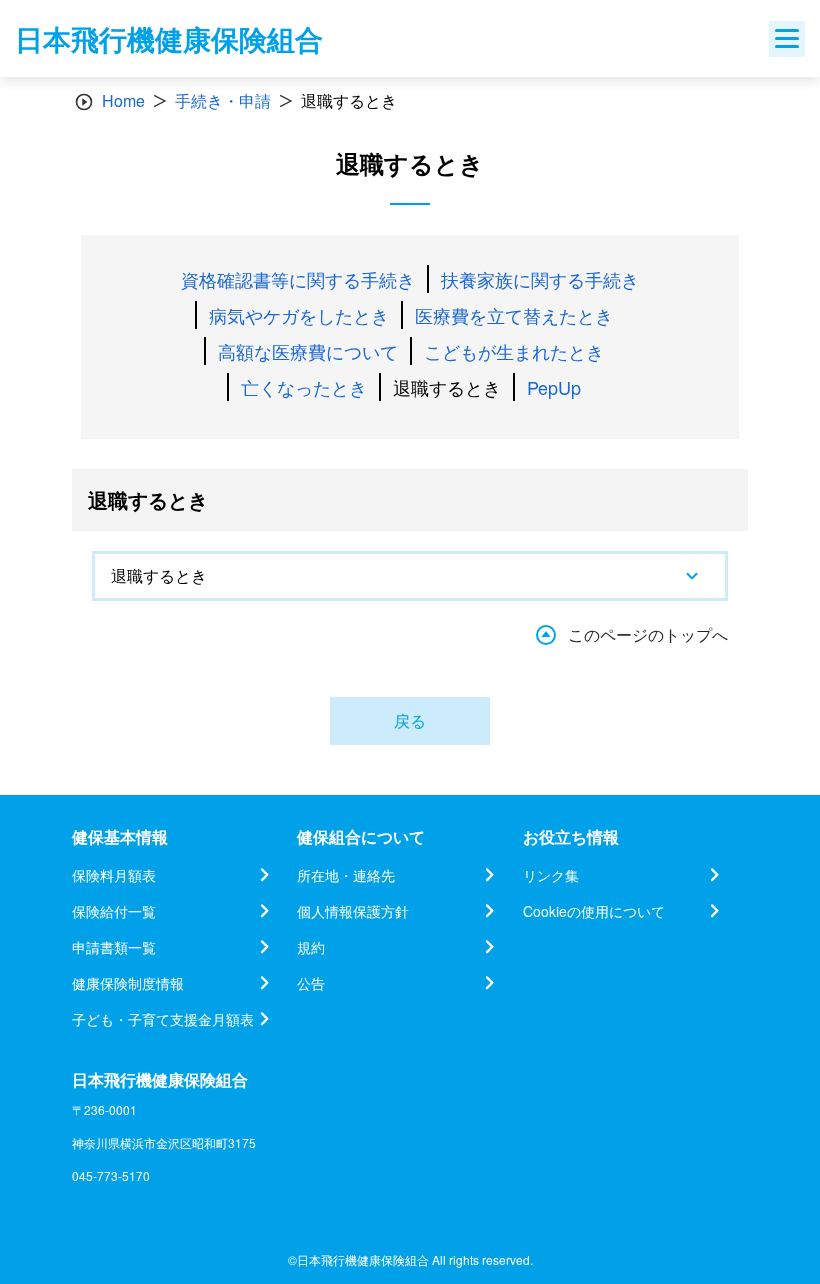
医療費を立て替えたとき (514, 315)
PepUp (554, 387)
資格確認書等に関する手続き (298, 279)
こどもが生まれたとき (514, 351)
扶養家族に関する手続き (540, 279)
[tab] (410, 576)
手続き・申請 (223, 100)
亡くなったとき (304, 387)
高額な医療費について (308, 351)
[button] (410, 576)
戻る (410, 720)
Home (123, 100)
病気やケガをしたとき (299, 315)
